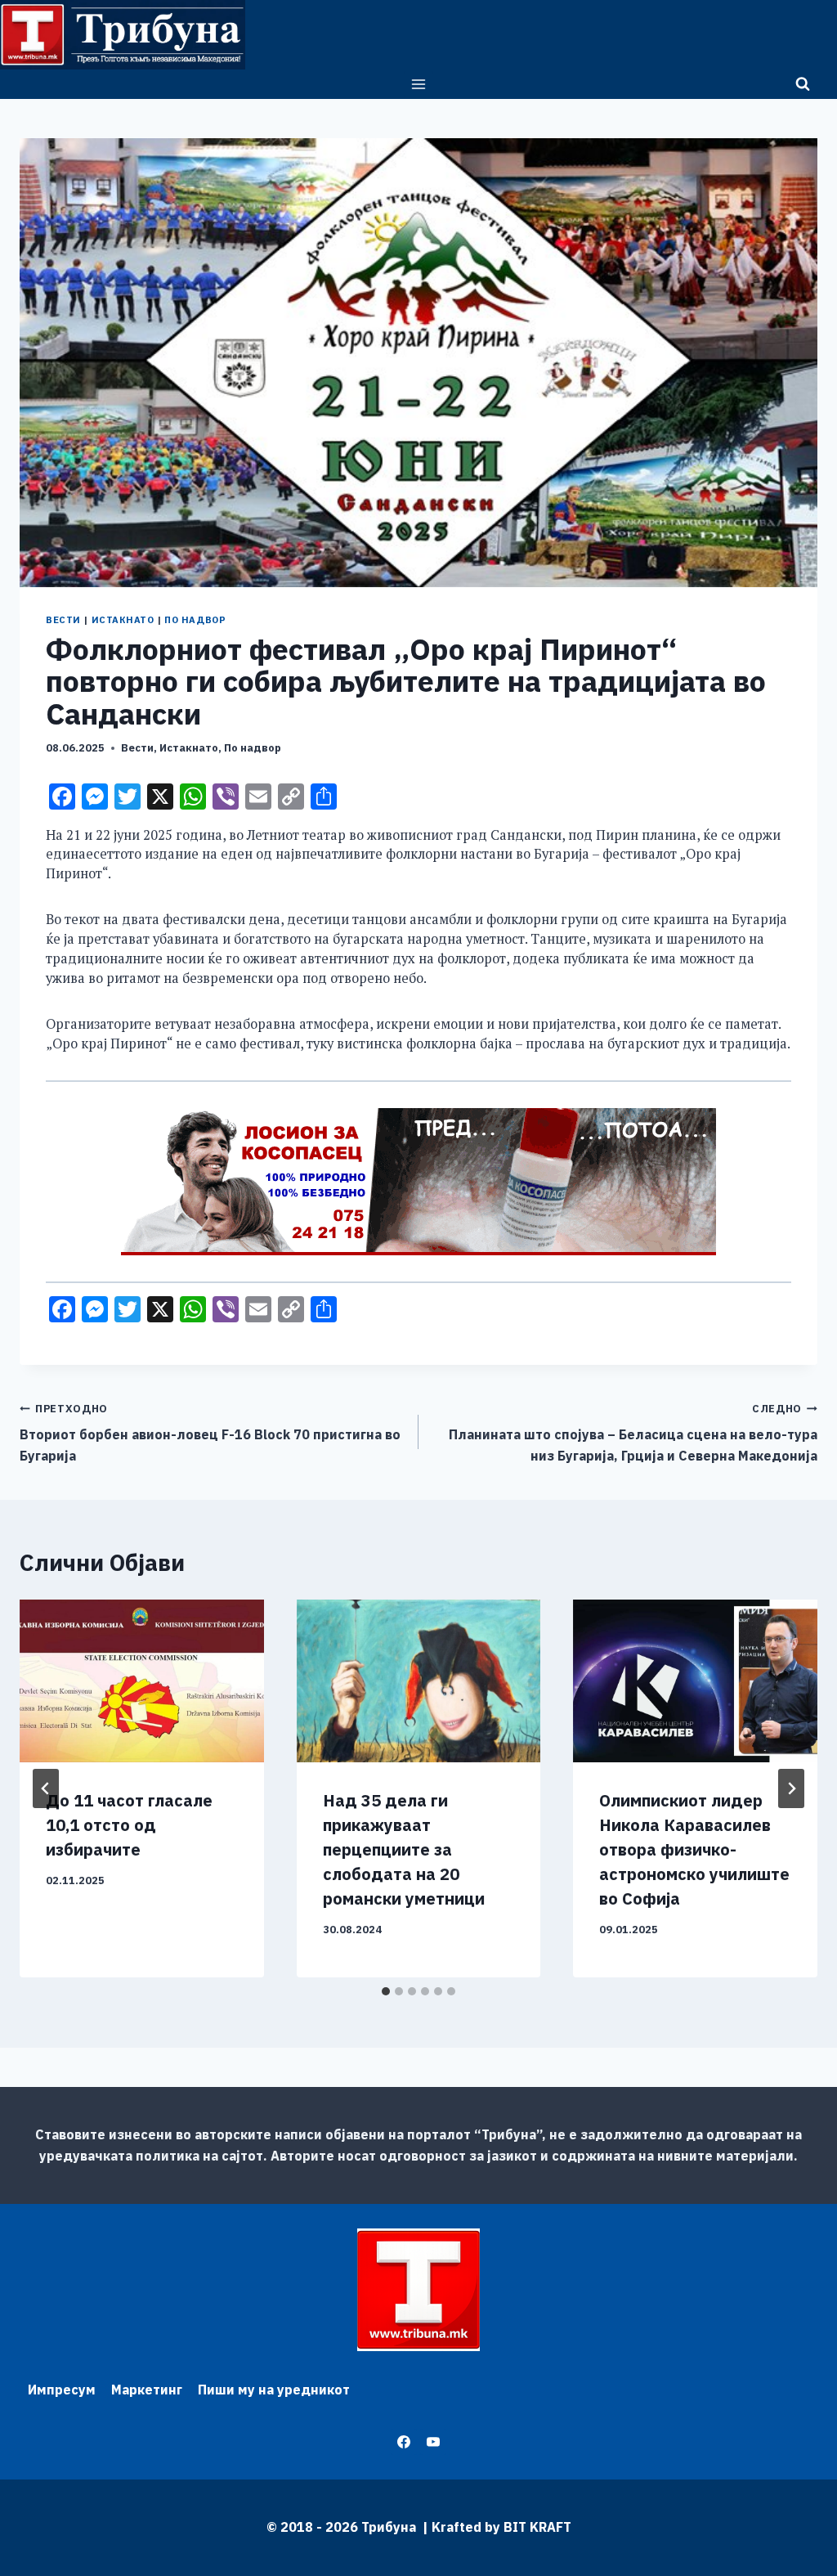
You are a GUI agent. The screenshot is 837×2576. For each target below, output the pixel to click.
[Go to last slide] (46, 1788)
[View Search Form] (803, 84)
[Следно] (791, 1788)
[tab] (386, 1991)
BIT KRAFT (537, 2527)
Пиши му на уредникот (274, 2390)
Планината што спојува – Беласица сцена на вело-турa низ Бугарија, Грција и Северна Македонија (633, 1433)
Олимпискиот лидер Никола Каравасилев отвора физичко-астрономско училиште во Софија (694, 1849)
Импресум (62, 2390)
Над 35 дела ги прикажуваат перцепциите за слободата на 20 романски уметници (404, 1849)
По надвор (195, 620)
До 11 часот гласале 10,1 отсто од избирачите (129, 1825)
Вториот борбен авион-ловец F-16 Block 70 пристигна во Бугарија (210, 1433)
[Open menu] (419, 84)
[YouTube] (433, 2442)
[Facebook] (404, 2442)
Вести (63, 620)
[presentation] (142, 1681)
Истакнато (123, 620)
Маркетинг (147, 2390)
